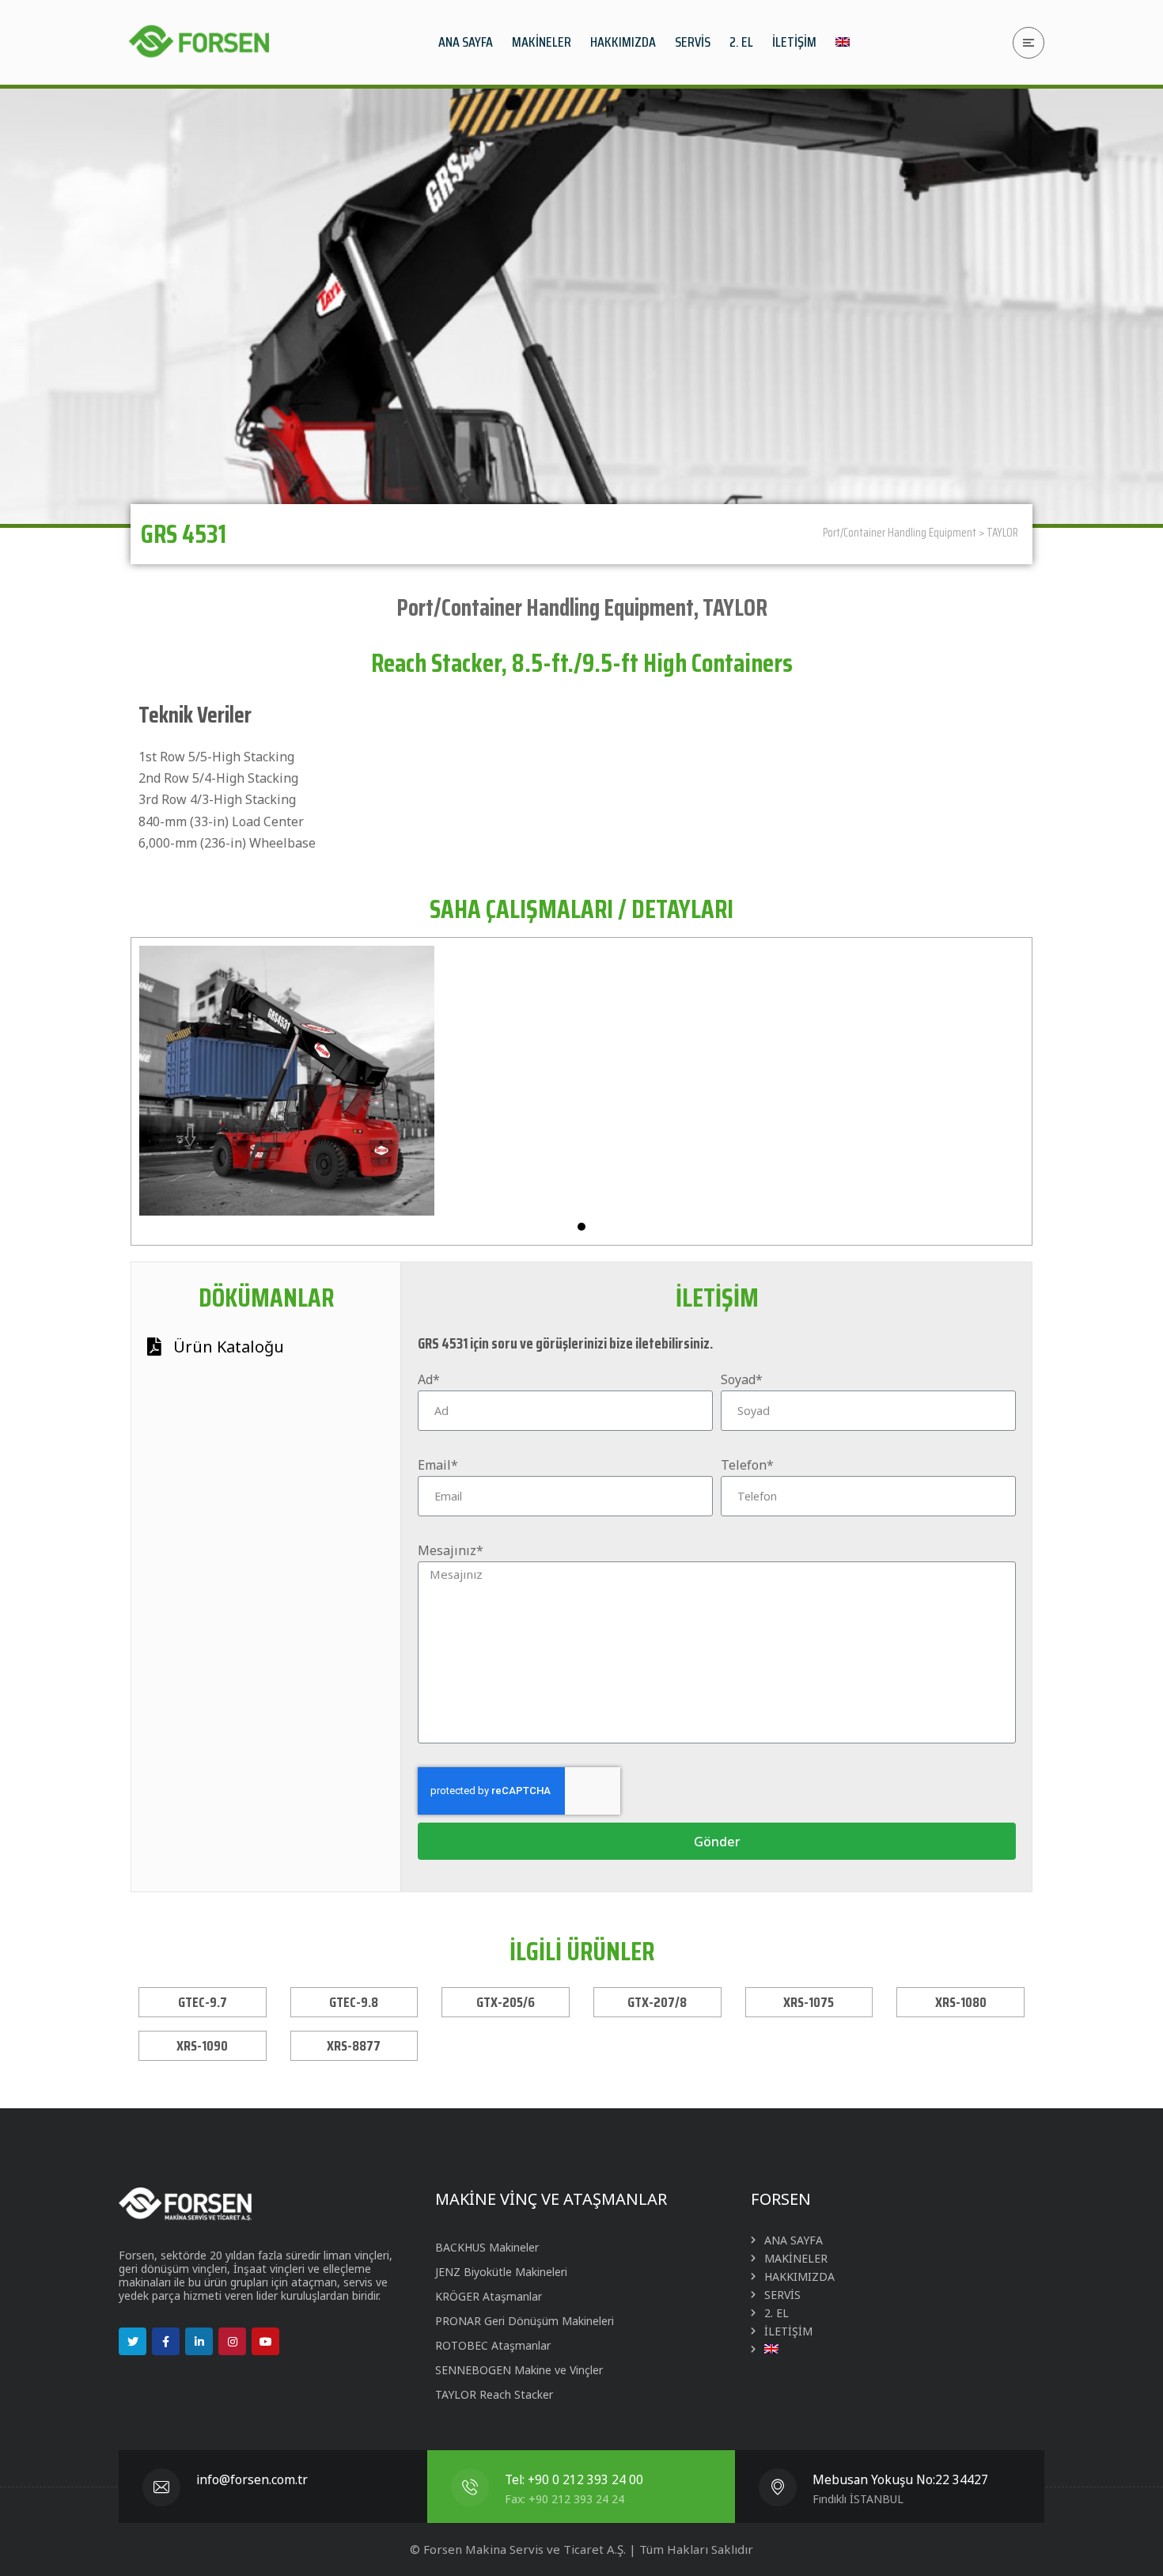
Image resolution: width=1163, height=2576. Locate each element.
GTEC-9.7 (203, 2002)
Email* (438, 1465)
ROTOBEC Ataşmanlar (493, 2345)
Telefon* (747, 1465)
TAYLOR (1002, 533)
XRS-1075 (809, 2002)
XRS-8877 (354, 2046)
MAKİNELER (796, 2258)
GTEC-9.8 (354, 2002)
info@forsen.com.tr (252, 2480)
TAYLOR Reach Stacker (494, 2394)
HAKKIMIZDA (799, 2276)
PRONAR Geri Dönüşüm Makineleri (525, 2321)
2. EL (777, 2313)
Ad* (429, 1379)
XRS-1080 (961, 2002)
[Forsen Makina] (198, 42)
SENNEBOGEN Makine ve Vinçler (519, 2370)
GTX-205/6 (506, 2002)
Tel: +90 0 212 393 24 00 (574, 2480)
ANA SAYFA (794, 2240)
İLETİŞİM (788, 2331)
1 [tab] (581, 1227)
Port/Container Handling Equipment (900, 533)
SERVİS (782, 2295)
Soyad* (742, 1379)
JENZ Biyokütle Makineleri (501, 2272)
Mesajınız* (451, 1550)
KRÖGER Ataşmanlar (489, 2296)
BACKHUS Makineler (487, 2247)
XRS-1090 (202, 2046)
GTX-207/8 (657, 2002)
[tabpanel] (287, 1081)
